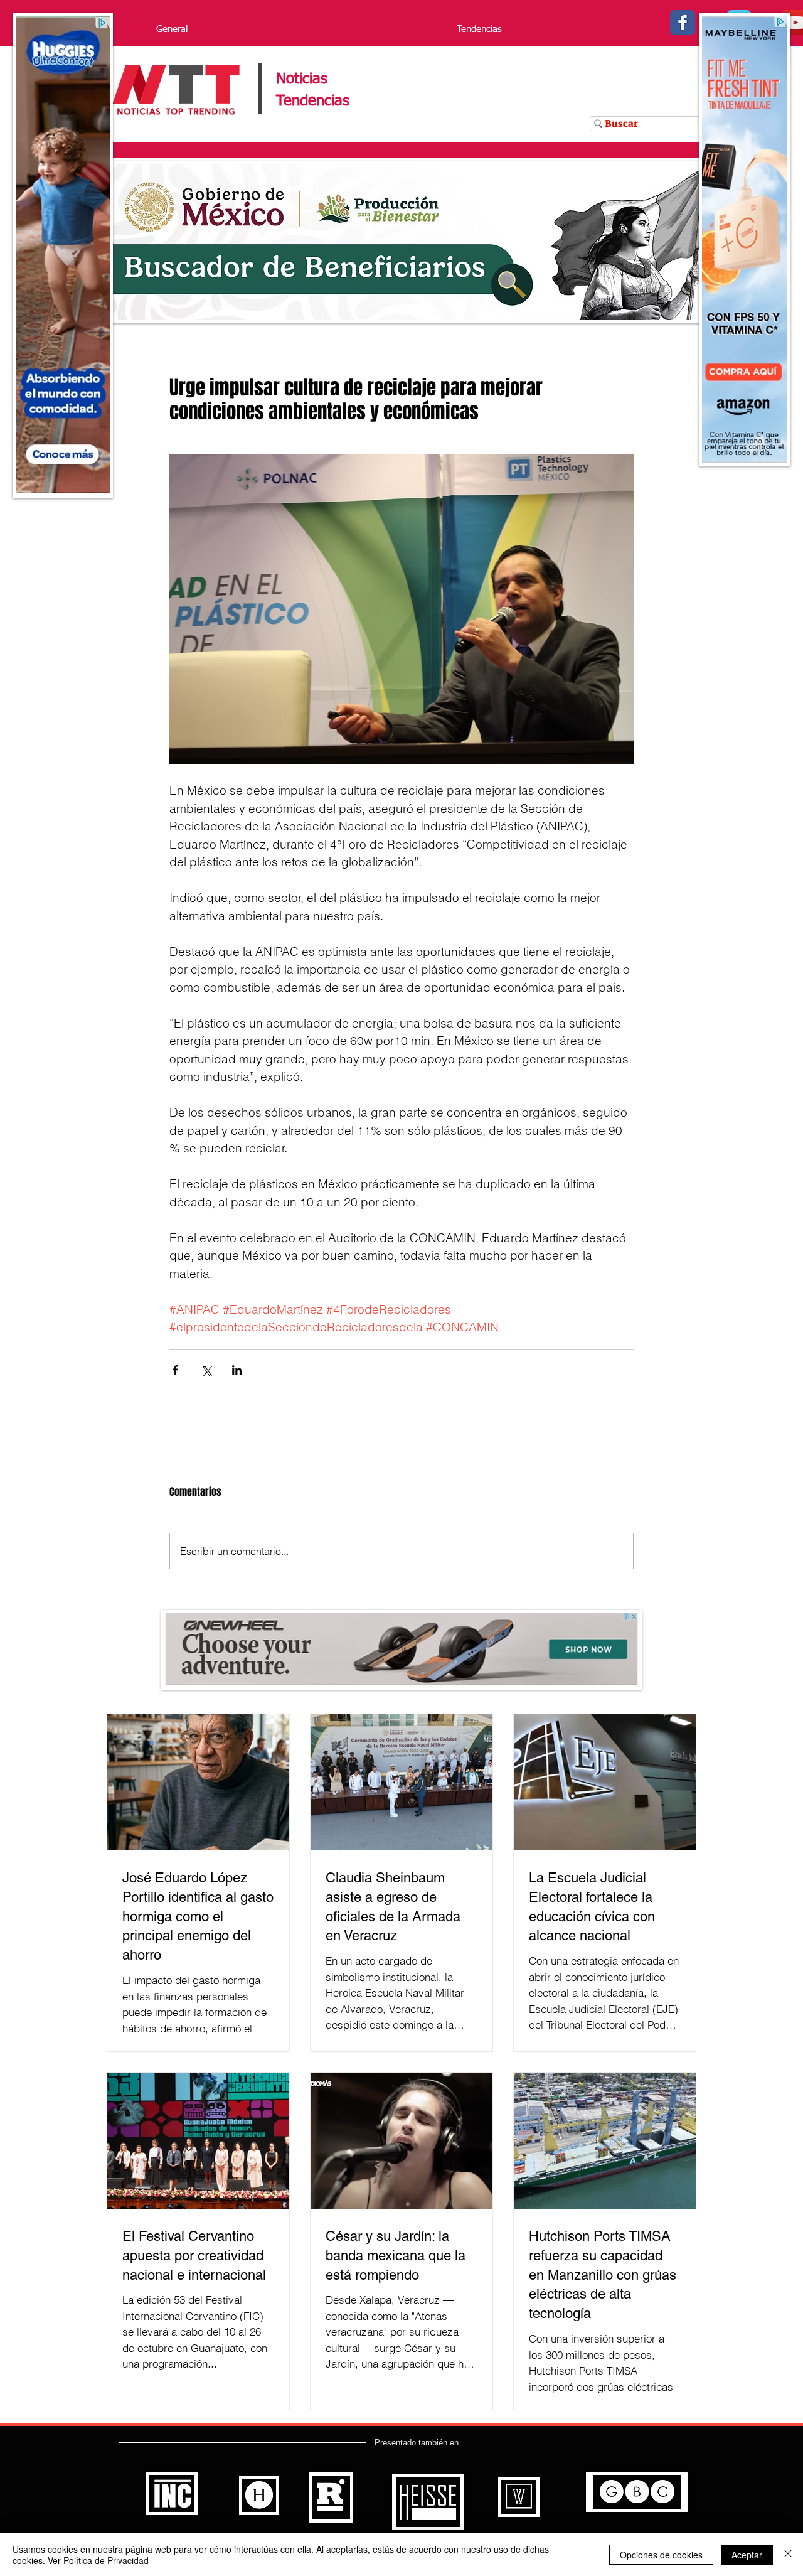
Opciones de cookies (661, 2555)
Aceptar (747, 2555)
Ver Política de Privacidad (98, 2560)
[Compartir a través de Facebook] (175, 1370)
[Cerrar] (788, 2555)
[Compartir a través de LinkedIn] (237, 1370)
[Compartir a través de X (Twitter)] (206, 1370)
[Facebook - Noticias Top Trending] (683, 23)
